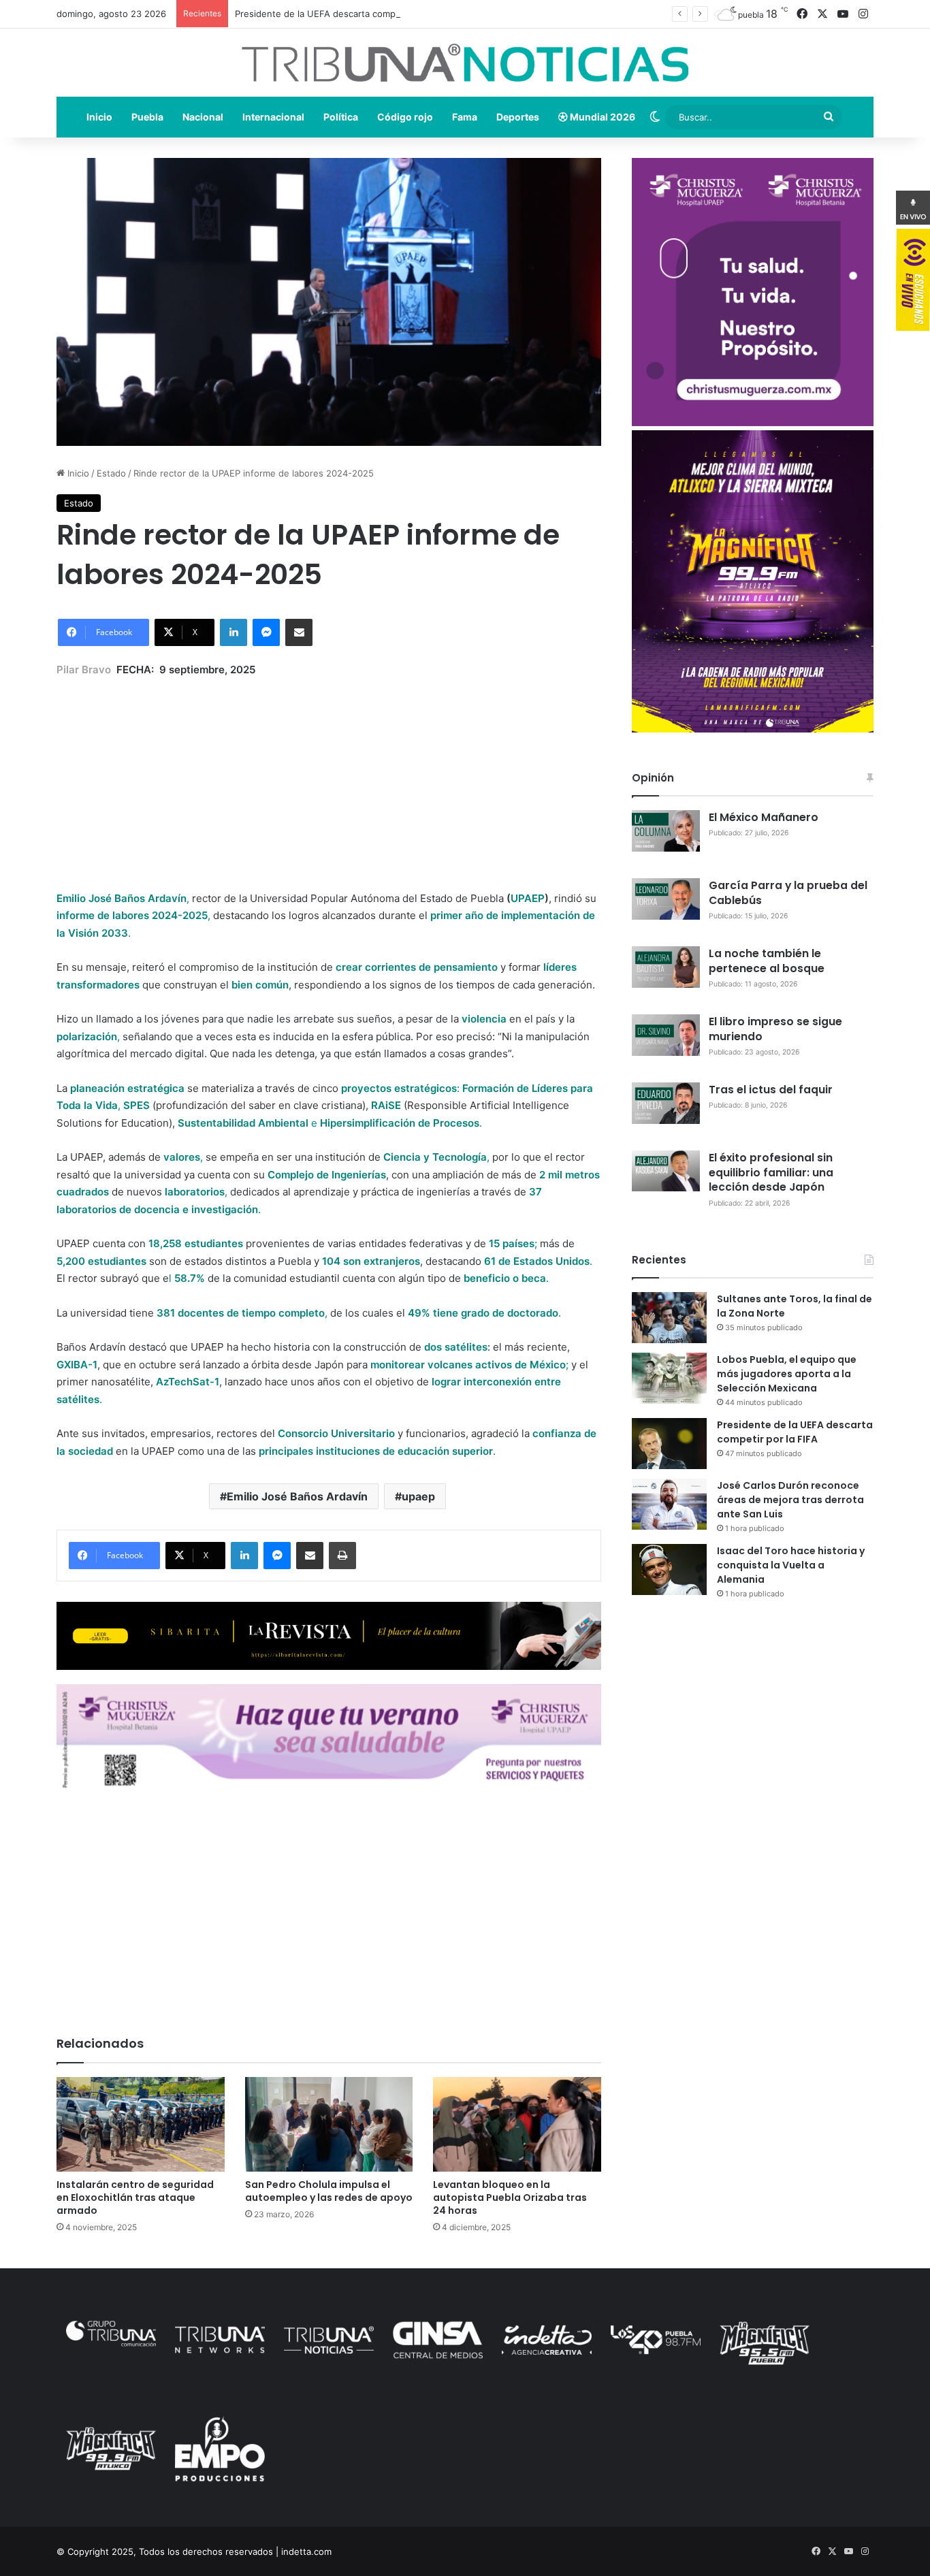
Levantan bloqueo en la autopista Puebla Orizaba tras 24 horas (510, 2197)
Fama (465, 117)
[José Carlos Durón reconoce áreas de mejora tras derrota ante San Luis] (669, 1504)
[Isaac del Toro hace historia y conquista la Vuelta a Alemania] (669, 1569)
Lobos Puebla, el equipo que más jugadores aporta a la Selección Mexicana (787, 1374)
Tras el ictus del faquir (771, 1090)
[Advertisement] (329, 774)
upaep (418, 1496)
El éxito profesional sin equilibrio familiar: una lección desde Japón (771, 1173)
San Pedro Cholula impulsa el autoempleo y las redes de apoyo (329, 2191)
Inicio (99, 117)
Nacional (203, 117)
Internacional (273, 117)
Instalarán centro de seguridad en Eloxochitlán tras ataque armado (135, 2197)
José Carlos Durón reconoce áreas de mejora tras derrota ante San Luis (790, 1500)
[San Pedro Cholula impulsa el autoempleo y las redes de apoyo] (329, 2124)
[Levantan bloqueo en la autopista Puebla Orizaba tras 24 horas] (517, 2124)
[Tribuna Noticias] (465, 63)
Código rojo (405, 117)
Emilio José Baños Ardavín (297, 1496)
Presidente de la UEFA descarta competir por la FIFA (346, 14)
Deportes (518, 117)
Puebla (147, 117)
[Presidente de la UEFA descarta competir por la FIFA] (669, 1444)
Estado (111, 473)
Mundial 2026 (602, 117)
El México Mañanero (764, 817)
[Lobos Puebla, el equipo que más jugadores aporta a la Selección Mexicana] (669, 1378)
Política (341, 117)
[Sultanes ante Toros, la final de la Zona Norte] (669, 1318)
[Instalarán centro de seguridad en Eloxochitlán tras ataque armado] (141, 2124)
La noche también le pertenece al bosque (767, 961)
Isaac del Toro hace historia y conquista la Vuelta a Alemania (791, 1565)
